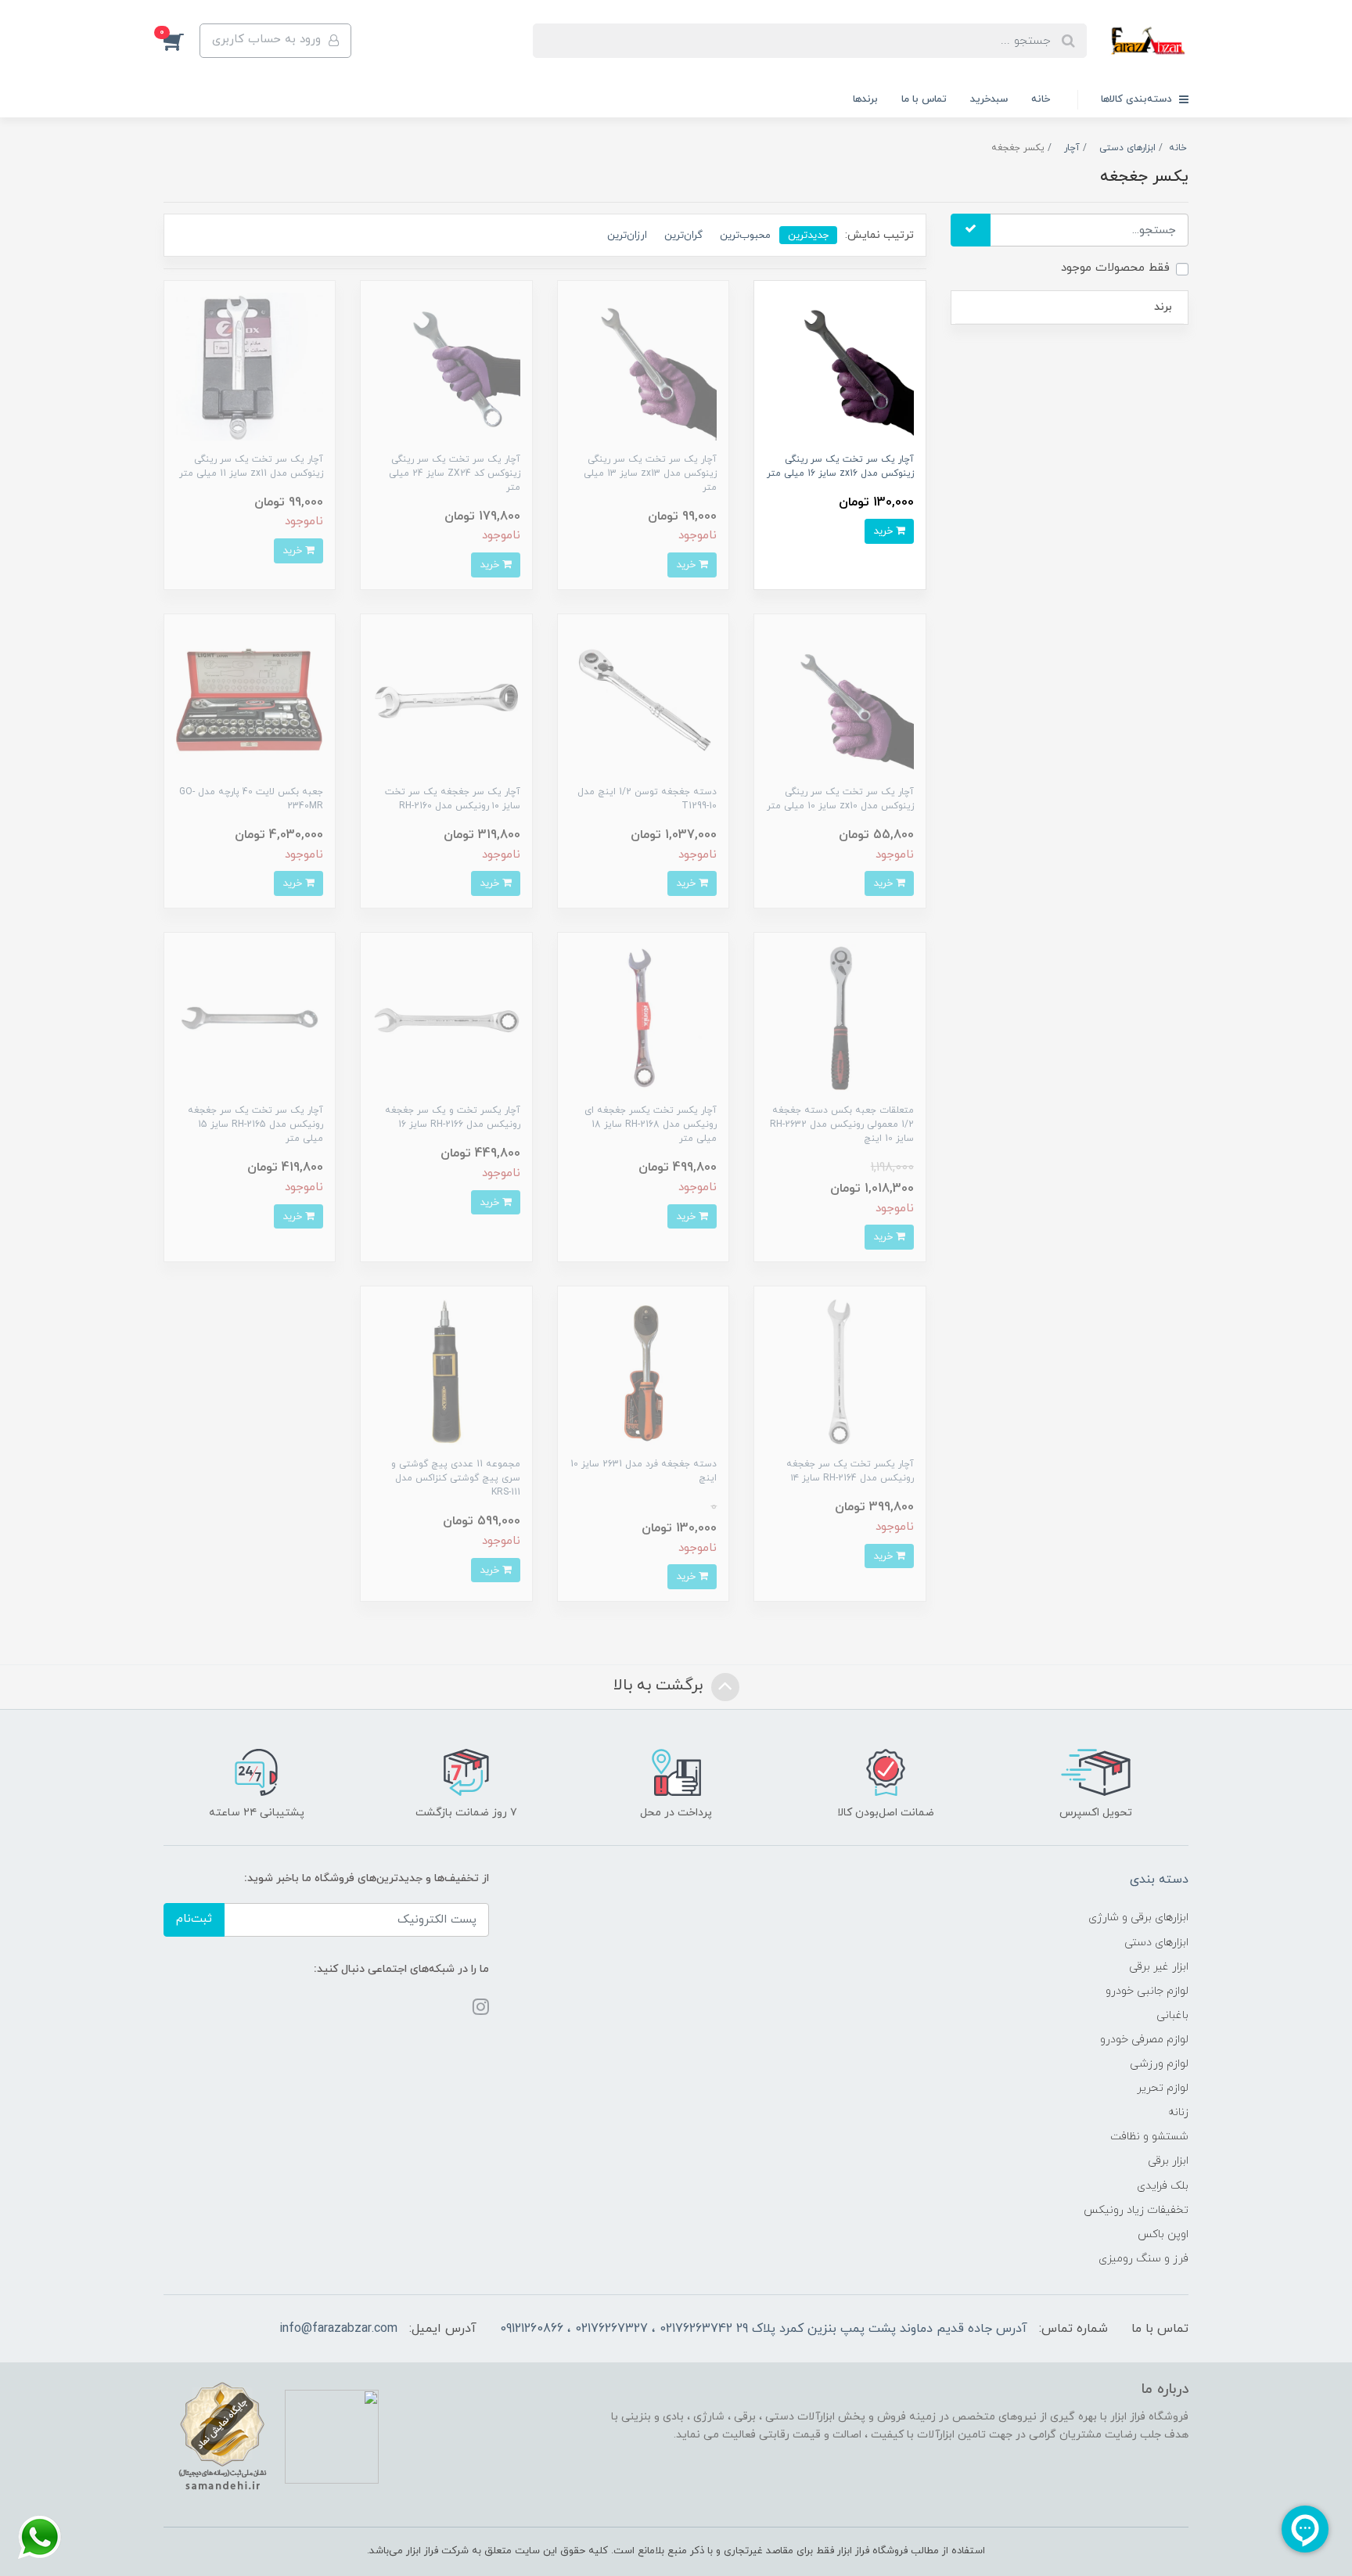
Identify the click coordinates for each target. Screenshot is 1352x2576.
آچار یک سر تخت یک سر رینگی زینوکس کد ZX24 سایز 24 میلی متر (455, 473)
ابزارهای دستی (1156, 1943)
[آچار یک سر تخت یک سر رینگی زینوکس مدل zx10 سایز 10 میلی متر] (840, 698)
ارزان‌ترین (627, 235)
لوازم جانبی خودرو (1147, 1991)
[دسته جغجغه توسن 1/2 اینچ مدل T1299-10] (643, 698)
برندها (865, 99)
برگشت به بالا (660, 1686)
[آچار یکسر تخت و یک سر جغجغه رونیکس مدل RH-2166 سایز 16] (446, 1018)
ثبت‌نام (194, 1919)
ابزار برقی (1168, 2161)
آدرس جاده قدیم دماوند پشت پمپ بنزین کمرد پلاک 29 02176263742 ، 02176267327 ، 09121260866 (764, 2329)
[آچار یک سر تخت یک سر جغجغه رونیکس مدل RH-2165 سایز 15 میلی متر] (250, 1018)
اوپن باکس (1163, 2234)
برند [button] (1163, 307)
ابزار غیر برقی (1159, 1967)
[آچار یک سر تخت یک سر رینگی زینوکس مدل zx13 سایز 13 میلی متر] (643, 366)
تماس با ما (924, 99)
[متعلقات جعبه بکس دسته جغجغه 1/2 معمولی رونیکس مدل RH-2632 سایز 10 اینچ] (840, 1018)
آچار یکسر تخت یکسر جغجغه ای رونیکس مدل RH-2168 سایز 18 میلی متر (651, 1124)
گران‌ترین (683, 235)
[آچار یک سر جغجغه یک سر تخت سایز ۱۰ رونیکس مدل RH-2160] (446, 698)
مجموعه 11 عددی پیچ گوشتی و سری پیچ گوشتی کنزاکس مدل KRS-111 (456, 1478)
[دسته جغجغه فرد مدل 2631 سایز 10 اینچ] (643, 1371)
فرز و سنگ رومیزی (1143, 2259)
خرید (885, 531)
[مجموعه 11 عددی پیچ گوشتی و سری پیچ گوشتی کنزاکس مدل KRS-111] (446, 1371)
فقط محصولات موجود (1115, 268)
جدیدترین (808, 235)
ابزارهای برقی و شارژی (1138, 1918)
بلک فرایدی (1163, 2186)
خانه (1041, 99)
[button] (182, 41)
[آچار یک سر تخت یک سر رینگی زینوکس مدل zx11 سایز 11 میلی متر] (250, 366)
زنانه (1178, 2112)
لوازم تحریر (1163, 2088)
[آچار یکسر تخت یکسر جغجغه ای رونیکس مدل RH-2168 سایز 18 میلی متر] (643, 1018)
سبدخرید (989, 99)
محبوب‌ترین (745, 235)
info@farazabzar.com (338, 2329)
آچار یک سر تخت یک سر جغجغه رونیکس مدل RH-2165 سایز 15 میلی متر (255, 1124)
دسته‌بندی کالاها (1138, 99)
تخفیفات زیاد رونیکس (1136, 2210)
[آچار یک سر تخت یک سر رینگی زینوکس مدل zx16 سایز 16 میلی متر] (840, 366)
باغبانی (1172, 2015)
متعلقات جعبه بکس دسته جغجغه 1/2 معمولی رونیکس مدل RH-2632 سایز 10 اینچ (842, 1124)
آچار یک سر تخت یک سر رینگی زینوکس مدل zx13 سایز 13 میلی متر (650, 473)
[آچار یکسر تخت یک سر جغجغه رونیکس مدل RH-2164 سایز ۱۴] (840, 1371)
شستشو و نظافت (1149, 2137)
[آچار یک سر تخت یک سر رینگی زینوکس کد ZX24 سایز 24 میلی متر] (446, 366)
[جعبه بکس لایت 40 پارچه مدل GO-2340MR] (250, 698)
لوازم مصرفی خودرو (1144, 2040)
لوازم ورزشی (1159, 2064)
